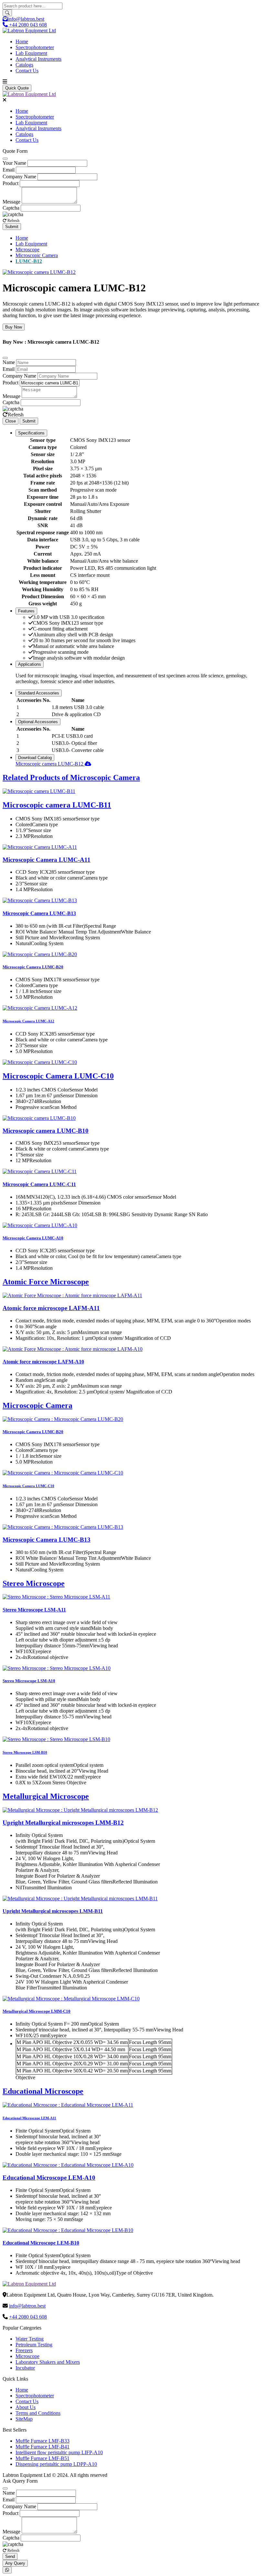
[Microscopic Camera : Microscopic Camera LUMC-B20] (40, 954)
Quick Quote (17, 88)
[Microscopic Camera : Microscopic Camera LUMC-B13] (40, 900)
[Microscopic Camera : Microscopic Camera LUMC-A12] (40, 1008)
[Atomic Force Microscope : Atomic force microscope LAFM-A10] (73, 1349)
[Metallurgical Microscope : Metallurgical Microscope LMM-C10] (71, 1999)
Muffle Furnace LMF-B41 (42, 2447)
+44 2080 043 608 (28, 2317)
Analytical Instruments (38, 59)
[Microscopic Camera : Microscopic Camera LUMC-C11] (40, 1171)
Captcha (11, 208)
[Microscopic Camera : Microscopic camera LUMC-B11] (39, 791)
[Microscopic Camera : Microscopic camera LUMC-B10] (39, 1118)
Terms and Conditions (38, 2413)
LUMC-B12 (29, 261)
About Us (26, 2407)
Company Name (19, 177)
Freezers (24, 2350)
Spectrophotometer (35, 47)
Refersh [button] (16, 415)
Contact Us (27, 71)
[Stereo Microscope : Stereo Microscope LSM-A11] (56, 1597)
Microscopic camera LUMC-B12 (50, 764)
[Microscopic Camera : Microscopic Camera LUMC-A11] (40, 847)
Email (9, 170)
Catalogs (24, 65)
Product (11, 183)
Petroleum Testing (34, 2345)
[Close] (5, 159)
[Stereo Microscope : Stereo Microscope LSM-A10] (57, 1668)
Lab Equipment (31, 53)
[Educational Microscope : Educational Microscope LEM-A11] (68, 2105)
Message (11, 202)
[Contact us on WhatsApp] (7, 2570)
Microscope (27, 250)
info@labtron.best (26, 19)
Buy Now (14, 327)
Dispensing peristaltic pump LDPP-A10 (56, 2464)
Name (9, 362)
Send (10, 2556)
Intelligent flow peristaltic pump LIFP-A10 (59, 2452)
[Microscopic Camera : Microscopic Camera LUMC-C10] (40, 1062)
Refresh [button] (13, 221)
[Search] (7, 13)
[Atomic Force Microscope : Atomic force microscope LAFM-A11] (72, 1295)
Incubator (25, 2368)
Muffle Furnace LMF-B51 (42, 2458)
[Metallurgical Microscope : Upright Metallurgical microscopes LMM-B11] (80, 1898)
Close (11, 421)
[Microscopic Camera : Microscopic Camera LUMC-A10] (40, 1225)
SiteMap (24, 2419)
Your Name (14, 163)
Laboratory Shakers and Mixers (48, 2362)
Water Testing (30, 2339)
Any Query (15, 2563)
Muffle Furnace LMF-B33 (42, 2441)
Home (22, 42)
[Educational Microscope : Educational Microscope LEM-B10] (68, 2230)
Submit (12, 227)
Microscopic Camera (37, 255)
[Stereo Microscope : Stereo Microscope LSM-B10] (56, 1739)
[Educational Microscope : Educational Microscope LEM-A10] (68, 2165)
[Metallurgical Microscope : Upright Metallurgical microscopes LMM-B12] (80, 1810)
